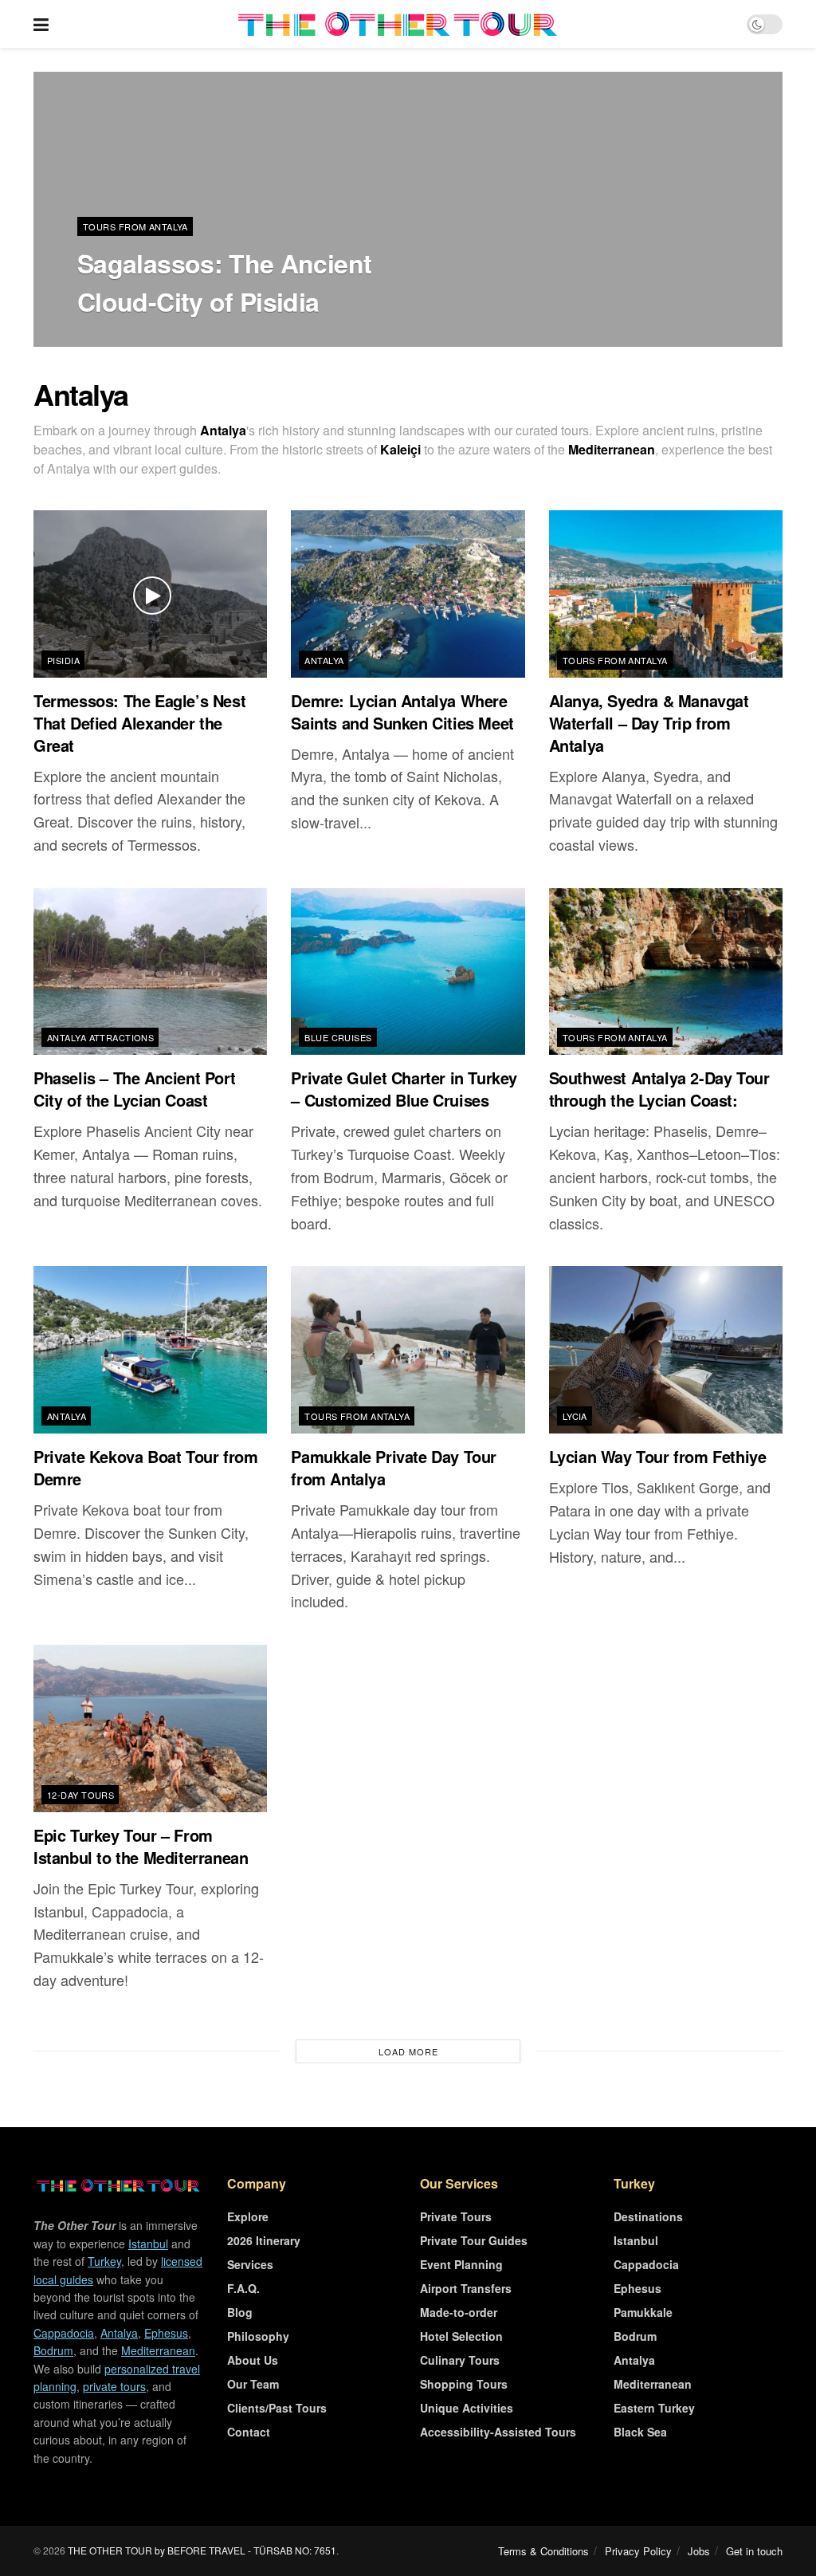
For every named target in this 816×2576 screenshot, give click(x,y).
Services (250, 2264)
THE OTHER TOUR (110, 2550)
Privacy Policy (638, 2551)
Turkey (104, 2261)
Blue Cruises (338, 1037)
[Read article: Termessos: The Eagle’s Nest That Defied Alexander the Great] (150, 594)
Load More (408, 2051)
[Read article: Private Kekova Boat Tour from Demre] (150, 1350)
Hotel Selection (461, 2336)
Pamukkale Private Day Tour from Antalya (394, 1467)
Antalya (324, 660)
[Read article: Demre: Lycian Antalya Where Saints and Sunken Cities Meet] (408, 594)
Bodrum (53, 2350)
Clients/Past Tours (277, 2408)
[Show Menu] (41, 24)
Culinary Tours (460, 2360)
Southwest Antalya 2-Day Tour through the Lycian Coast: (659, 1089)
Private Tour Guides (474, 2240)
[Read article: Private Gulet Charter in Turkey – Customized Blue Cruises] (408, 972)
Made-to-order (459, 2312)
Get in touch (754, 2551)
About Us (253, 2360)
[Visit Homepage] (398, 24)
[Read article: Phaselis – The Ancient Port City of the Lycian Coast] (150, 972)
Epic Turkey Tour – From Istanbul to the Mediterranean (141, 1846)
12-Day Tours (80, 1795)
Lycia (575, 1416)
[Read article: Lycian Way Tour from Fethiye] (666, 1350)
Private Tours (456, 2216)
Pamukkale (643, 2312)
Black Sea (640, 2432)
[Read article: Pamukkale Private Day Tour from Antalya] (408, 1350)
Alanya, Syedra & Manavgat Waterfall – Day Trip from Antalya (649, 723)
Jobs (699, 2551)
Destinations (648, 2216)
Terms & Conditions (543, 2551)
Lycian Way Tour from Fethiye (658, 1456)
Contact (249, 2432)
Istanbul (148, 2244)
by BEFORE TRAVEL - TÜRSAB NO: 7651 (245, 2550)
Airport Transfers (466, 2288)
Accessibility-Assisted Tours (498, 2432)
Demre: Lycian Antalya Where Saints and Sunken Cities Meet (402, 712)
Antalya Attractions (100, 1037)
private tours (114, 2386)
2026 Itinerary (264, 2240)
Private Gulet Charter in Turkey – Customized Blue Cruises (404, 1089)
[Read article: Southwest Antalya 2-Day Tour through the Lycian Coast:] (666, 972)
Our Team (253, 2384)
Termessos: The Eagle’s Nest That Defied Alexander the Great (139, 723)
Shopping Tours (464, 2384)
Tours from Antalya (135, 226)
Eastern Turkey (654, 2408)
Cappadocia (64, 2333)
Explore (248, 2216)
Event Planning (461, 2264)
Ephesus (166, 2333)
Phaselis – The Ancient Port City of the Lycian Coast (134, 1089)
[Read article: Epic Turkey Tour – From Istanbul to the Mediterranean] (150, 1728)
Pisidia (63, 660)
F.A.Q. (243, 2288)
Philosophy (258, 2336)
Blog (240, 2312)
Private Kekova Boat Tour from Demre (145, 1467)
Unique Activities (467, 2408)
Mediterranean (158, 2350)
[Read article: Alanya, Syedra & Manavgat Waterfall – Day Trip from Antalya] (666, 594)
